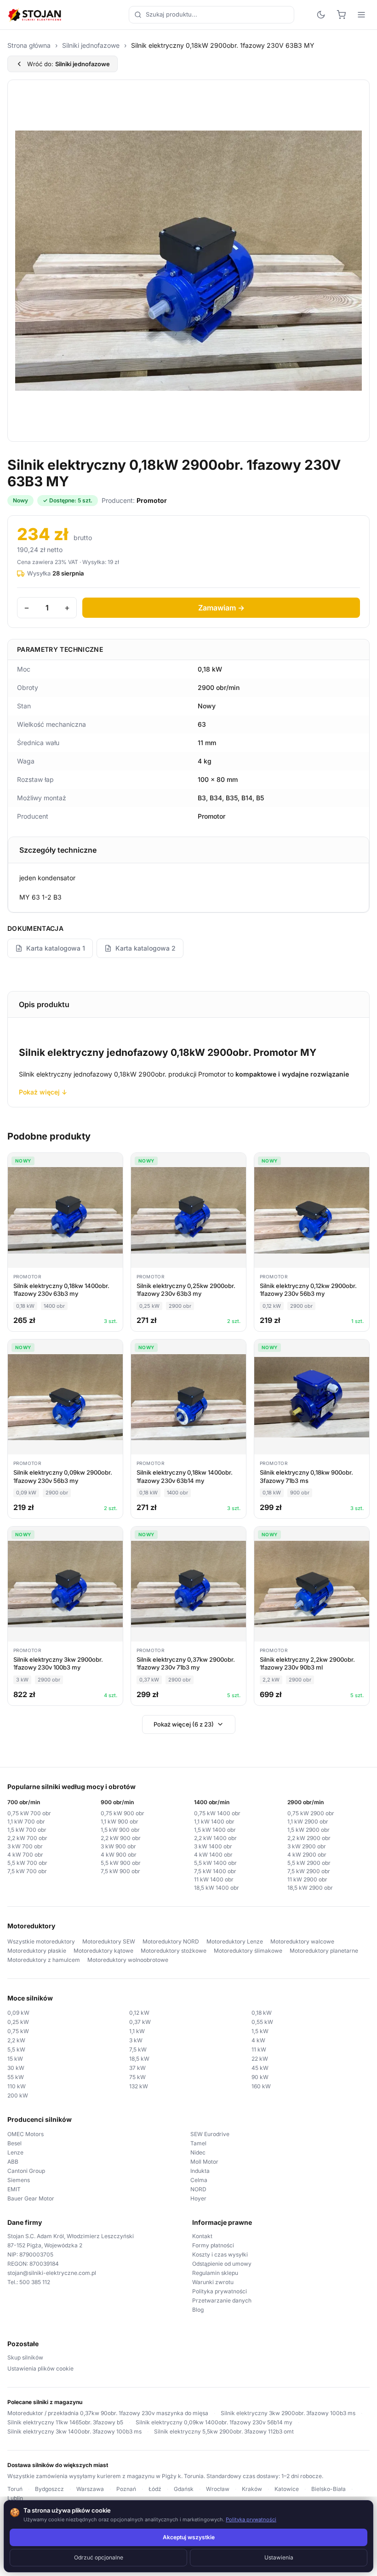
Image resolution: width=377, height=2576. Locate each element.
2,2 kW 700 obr (27, 1838)
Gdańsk (184, 2489)
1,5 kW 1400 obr (215, 1830)
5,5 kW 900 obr (121, 1863)
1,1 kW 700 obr (26, 1821)
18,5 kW (139, 2059)
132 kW (139, 2086)
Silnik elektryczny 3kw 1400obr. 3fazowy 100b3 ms (74, 2431)
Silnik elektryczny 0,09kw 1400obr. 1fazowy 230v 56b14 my (214, 2422)
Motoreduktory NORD (171, 1941)
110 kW (17, 2086)
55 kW (16, 2077)
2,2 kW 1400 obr (215, 1838)
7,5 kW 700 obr (27, 1871)
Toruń (15, 2489)
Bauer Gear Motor (31, 2198)
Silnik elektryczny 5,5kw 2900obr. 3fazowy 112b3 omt (224, 2431)
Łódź (155, 2489)
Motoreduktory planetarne (324, 1951)
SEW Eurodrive (210, 2134)
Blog (198, 2310)
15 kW (15, 2059)
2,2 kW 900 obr (121, 1838)
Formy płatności (213, 2245)
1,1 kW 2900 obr (308, 1821)
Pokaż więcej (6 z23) (184, 1724)
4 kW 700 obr (25, 1855)
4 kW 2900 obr (307, 1855)
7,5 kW (138, 2049)
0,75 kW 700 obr (29, 1813)
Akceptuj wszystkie (189, 2537)
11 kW (259, 2049)
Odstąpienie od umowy (222, 2264)
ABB (13, 2162)
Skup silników (25, 2357)
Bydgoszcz (49, 2489)
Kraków (252, 2489)
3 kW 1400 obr (213, 1846)
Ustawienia (279, 2557)
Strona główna (29, 45)
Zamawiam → (221, 608)
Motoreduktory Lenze (235, 1941)
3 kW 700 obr (25, 1846)
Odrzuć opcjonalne (99, 2557)
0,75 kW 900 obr (123, 1813)
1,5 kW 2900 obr (308, 1830)
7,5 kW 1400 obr (215, 1871)
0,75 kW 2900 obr (311, 1813)
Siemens (19, 2180)
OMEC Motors (26, 2134)
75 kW (137, 2077)
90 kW (260, 2077)
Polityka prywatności (220, 2291)
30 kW (16, 2068)
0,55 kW (262, 2022)
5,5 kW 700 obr (27, 1863)
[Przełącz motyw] (321, 15)
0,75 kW (18, 2031)
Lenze (15, 2152)
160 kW (261, 2086)
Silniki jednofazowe (91, 45)
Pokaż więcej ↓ (43, 1092)
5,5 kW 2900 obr (309, 1863)
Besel (14, 2143)
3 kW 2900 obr (307, 1846)
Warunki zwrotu (213, 2282)
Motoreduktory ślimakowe (248, 1951)
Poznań (126, 2489)
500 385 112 (35, 2282)
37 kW (137, 2068)
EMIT (14, 2189)
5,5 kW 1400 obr (215, 1863)
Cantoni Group (26, 2171)
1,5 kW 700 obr (27, 1830)
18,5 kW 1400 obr (217, 1888)
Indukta (200, 2171)
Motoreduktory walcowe (302, 1941)
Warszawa (90, 2489)
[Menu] (361, 15)
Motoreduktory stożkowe (174, 1951)
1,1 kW (137, 2031)
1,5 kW (260, 2031)
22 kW (260, 2059)
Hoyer (198, 2198)
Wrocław (218, 2489)
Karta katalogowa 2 (146, 948)
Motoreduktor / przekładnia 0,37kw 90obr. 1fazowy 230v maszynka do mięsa (108, 2413)
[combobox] (211, 15)
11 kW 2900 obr (307, 1879)
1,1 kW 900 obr (120, 1821)
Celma (199, 2180)
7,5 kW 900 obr (120, 1871)
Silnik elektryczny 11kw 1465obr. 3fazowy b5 (65, 2422)
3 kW (136, 2040)
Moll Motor (204, 2162)
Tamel (198, 2143)
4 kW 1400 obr (213, 1855)
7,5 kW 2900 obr (309, 1871)
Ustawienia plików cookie (40, 2368)
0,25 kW (18, 2022)
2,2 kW (16, 2040)
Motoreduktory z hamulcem (44, 1960)
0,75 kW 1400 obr (217, 1813)
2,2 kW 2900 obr (309, 1838)
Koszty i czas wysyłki (220, 2254)
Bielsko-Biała (328, 2489)
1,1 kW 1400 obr (214, 1821)
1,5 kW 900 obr (120, 1830)
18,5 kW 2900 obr (310, 1888)
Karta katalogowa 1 (56, 948)
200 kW (18, 2095)
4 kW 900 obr (119, 1855)
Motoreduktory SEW (109, 1941)
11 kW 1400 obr (214, 1879)
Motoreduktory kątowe (103, 1951)
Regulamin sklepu (215, 2273)
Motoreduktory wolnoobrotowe (128, 1960)
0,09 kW (18, 2013)
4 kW (258, 2040)
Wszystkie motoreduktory (41, 1941)
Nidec (198, 2152)
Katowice (287, 2489)
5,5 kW (16, 2049)
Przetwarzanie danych (222, 2300)
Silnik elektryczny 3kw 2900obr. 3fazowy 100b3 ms (288, 2413)
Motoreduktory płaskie (37, 1951)
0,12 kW (139, 2013)
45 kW (260, 2068)
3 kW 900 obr (118, 1846)
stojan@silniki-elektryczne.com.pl (52, 2273)
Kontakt (202, 2236)
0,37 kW (140, 2022)
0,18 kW (262, 2013)
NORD (198, 2189)
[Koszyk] (341, 15)
